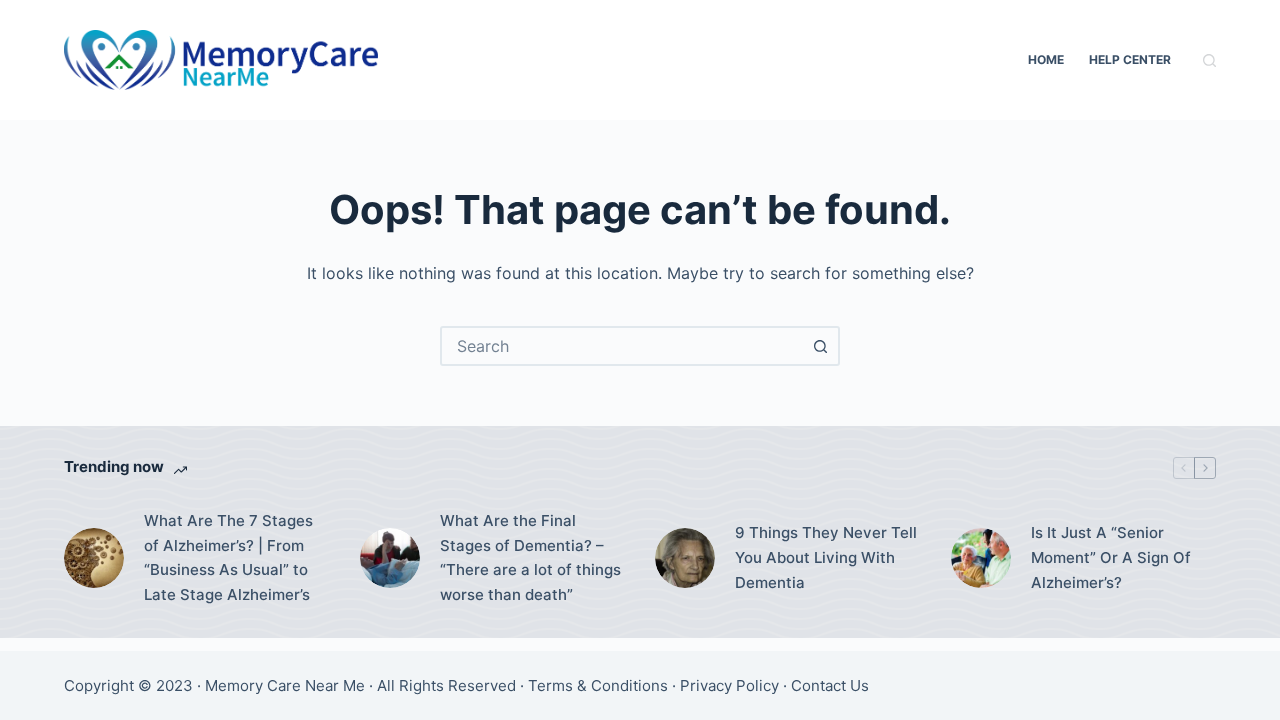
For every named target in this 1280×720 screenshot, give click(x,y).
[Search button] (820, 346)
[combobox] (622, 346)
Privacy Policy (729, 685)
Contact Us (830, 685)
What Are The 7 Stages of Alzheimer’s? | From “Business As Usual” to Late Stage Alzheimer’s (228, 557)
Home (1046, 59)
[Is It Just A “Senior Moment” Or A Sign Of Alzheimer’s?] (981, 558)
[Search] (1209, 60)
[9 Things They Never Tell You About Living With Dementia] (685, 558)
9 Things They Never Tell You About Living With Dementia (826, 557)
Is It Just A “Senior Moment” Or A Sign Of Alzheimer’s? (1111, 557)
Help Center (1130, 59)
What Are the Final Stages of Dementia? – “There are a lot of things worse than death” (530, 557)
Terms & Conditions (598, 685)
